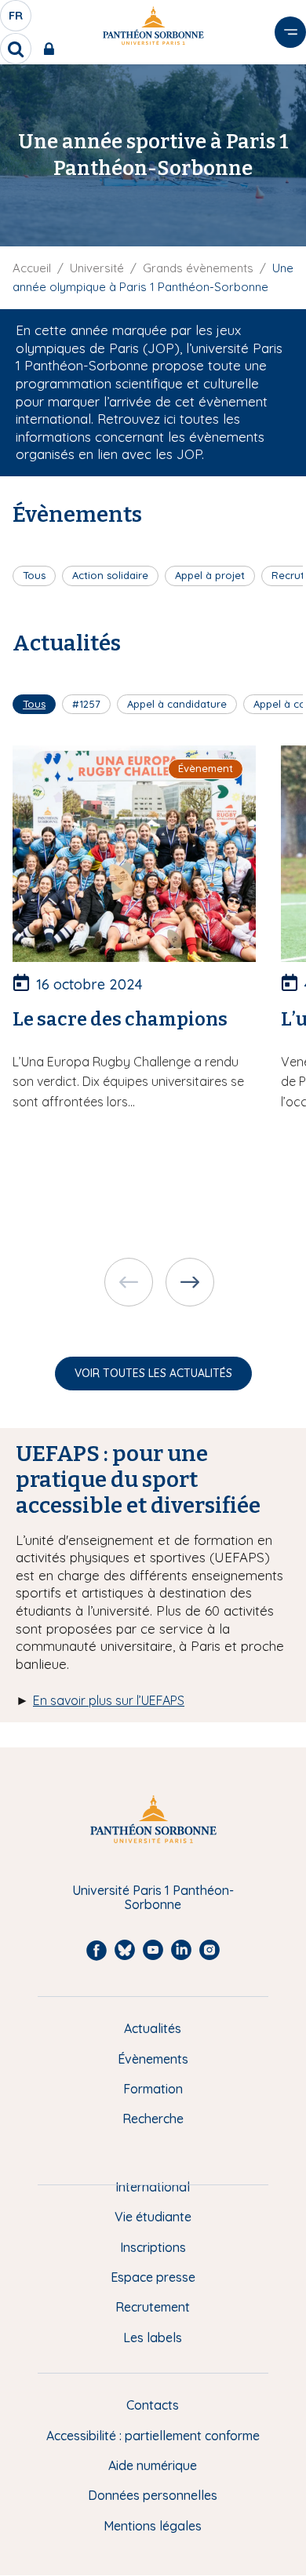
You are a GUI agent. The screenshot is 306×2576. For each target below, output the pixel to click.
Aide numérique (153, 2465)
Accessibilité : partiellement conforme (153, 2436)
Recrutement (153, 2307)
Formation (153, 2089)
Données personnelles (153, 2495)
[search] (16, 49)
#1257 (86, 704)
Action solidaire (110, 575)
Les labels (153, 2337)
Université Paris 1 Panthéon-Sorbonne (153, 1898)
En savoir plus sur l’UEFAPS (109, 1700)
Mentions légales (153, 2526)
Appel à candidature (177, 704)
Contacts (153, 2405)
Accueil (32, 268)
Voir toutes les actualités (153, 1373)
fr (16, 20)
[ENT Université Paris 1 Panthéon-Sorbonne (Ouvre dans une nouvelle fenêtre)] (52, 49)
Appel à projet (210, 575)
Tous (34, 575)
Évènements (153, 2059)
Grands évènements (198, 268)
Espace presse (153, 2277)
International (153, 2187)
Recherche (153, 2119)
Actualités (153, 2028)
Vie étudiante (153, 2217)
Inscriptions (153, 2247)
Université (97, 268)
